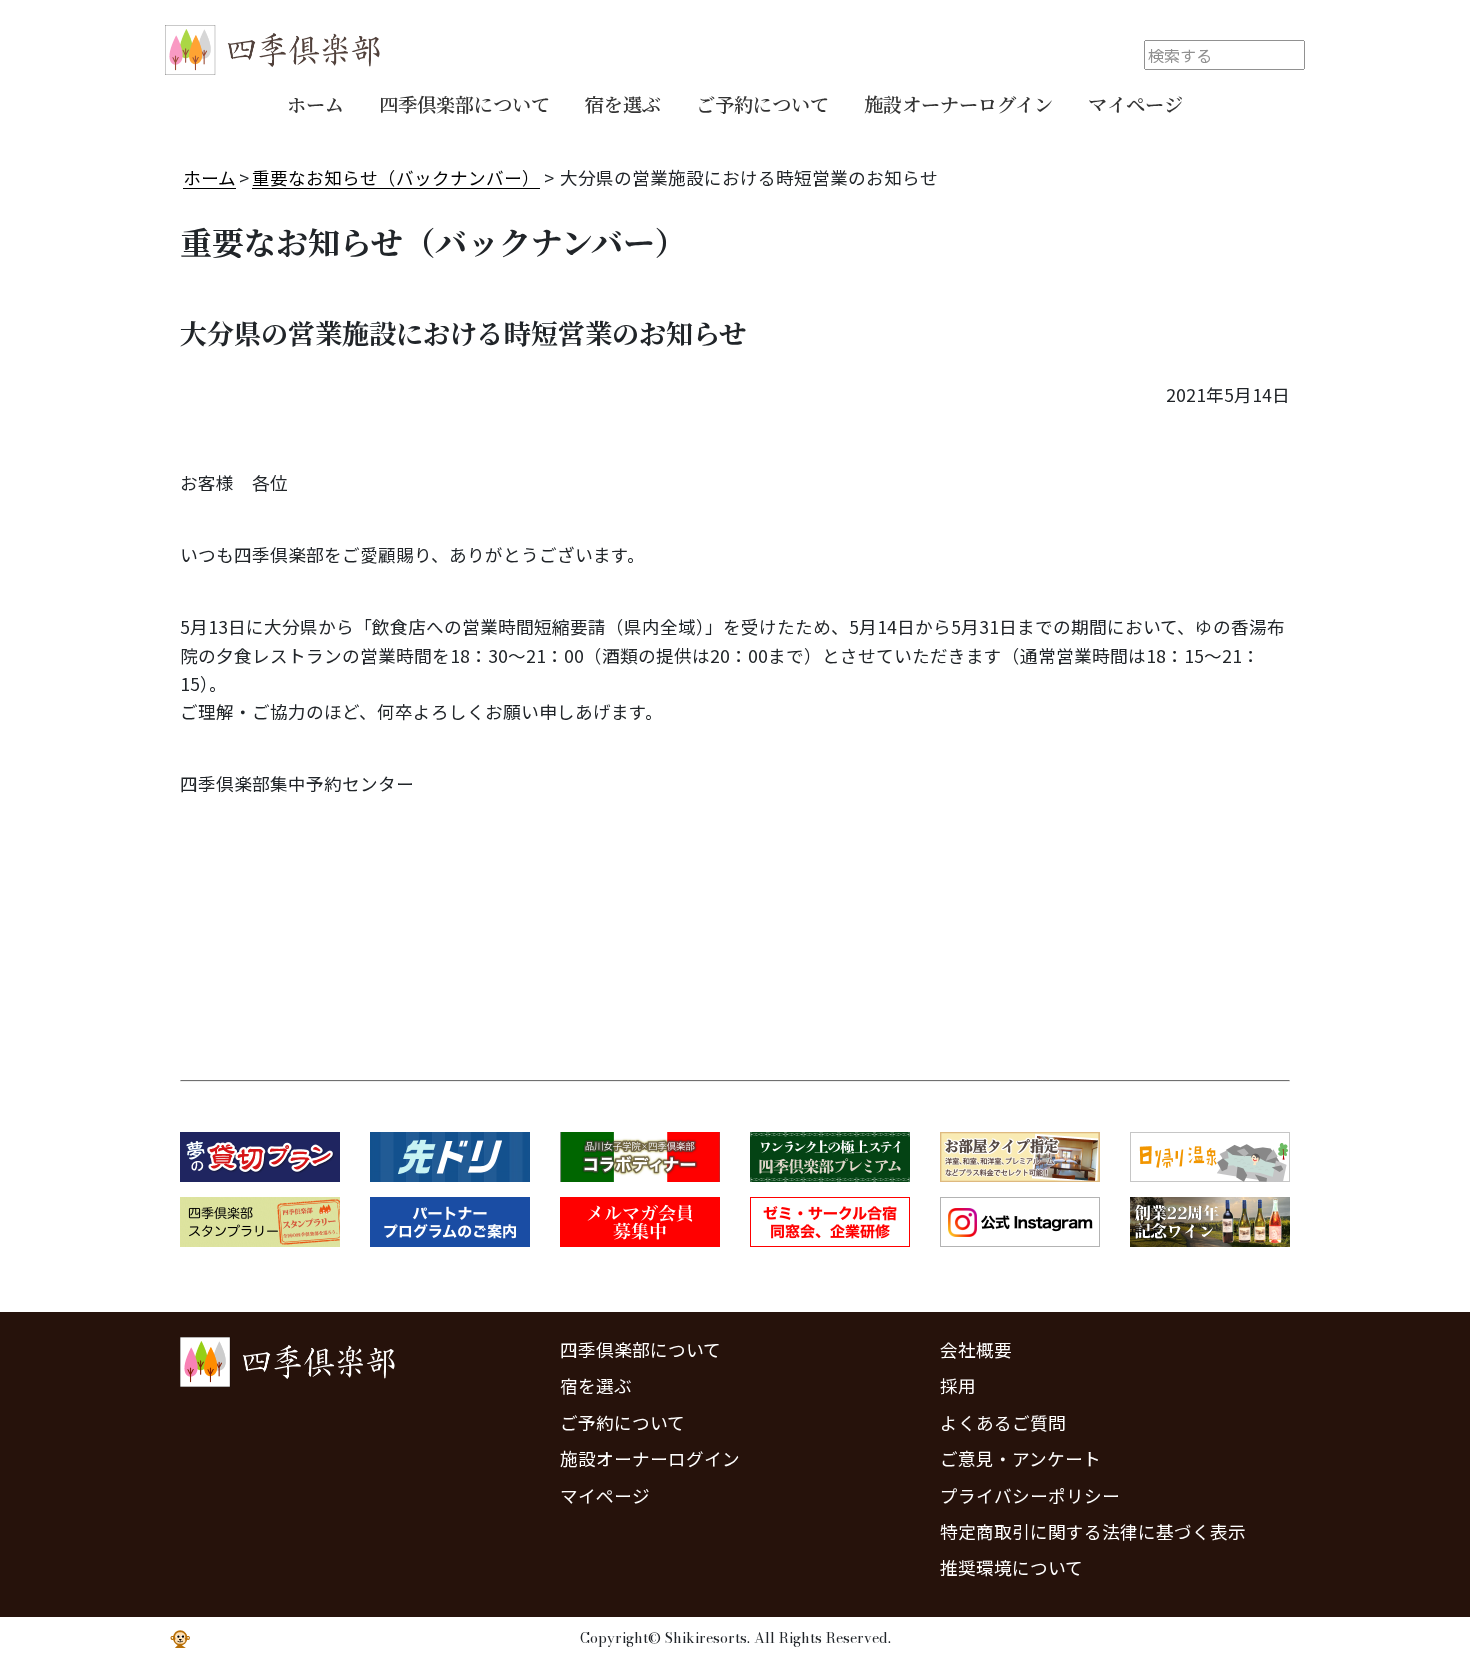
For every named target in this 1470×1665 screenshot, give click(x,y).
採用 (958, 1385)
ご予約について (762, 103)
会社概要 (976, 1349)
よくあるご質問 (1003, 1422)
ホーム (315, 103)
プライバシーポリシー (1030, 1495)
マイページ (1135, 103)
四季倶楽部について (464, 103)
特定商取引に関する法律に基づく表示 (1093, 1531)
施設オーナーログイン (958, 103)
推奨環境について (1011, 1567)
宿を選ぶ (623, 103)
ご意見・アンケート (1020, 1458)
